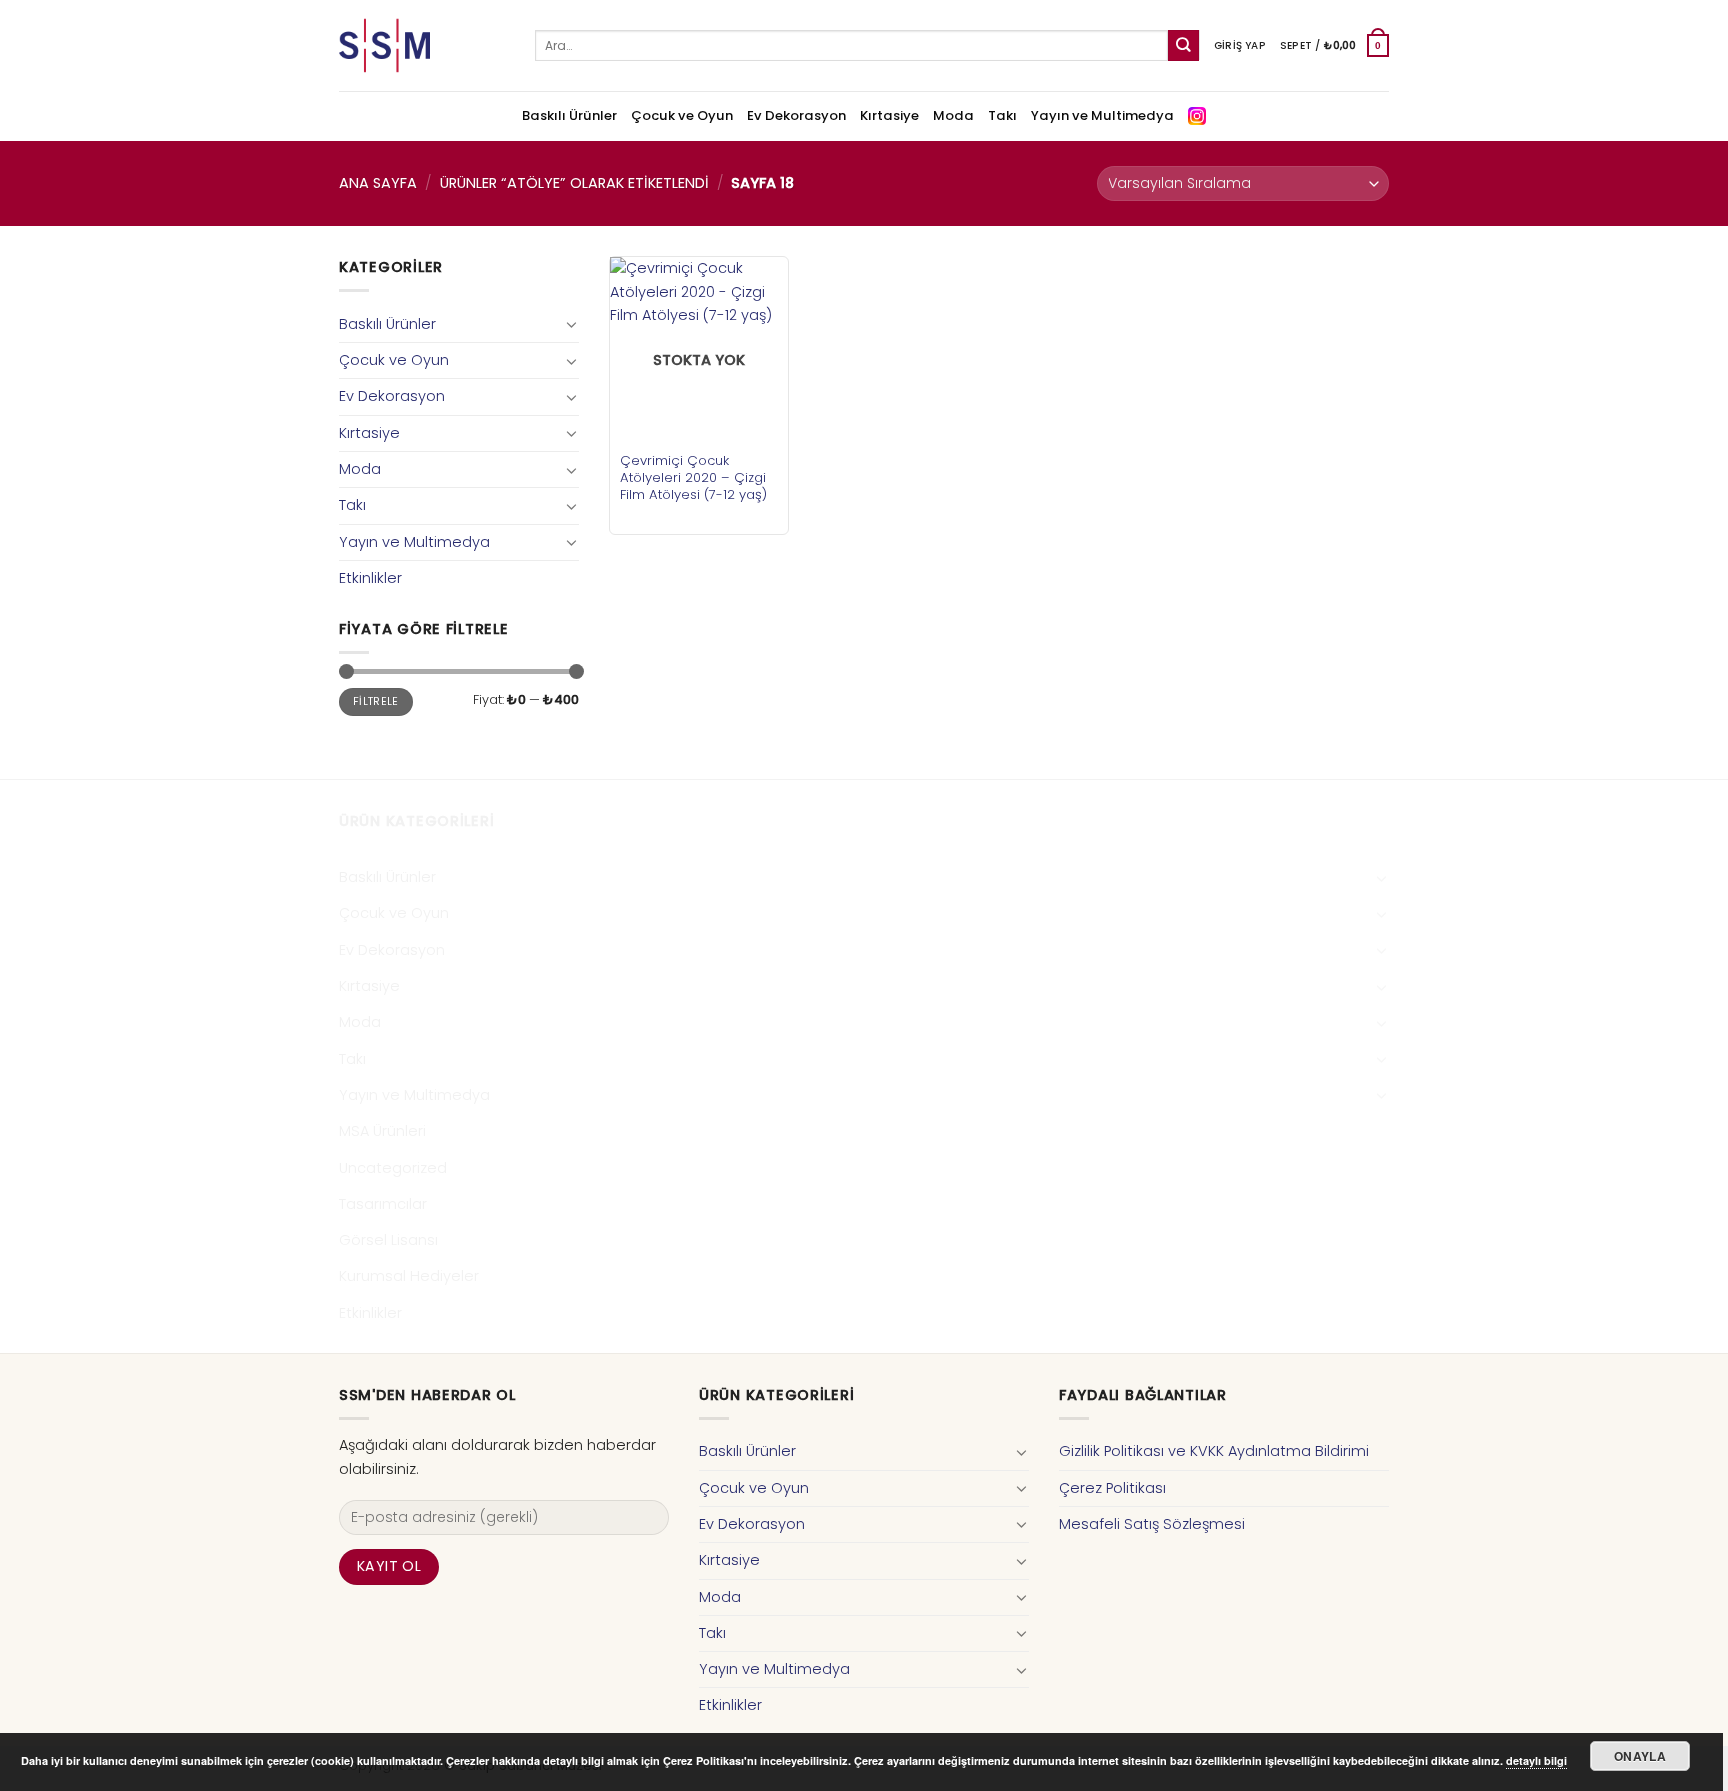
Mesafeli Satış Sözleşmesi (1152, 1524)
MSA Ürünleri (382, 1131)
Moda (953, 115)
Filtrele (376, 701)
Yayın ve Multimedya (1102, 115)
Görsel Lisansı (388, 1240)
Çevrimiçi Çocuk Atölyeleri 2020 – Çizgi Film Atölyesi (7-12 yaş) (693, 477)
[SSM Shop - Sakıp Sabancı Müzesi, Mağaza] (422, 45)
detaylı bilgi (1536, 1760)
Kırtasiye (889, 115)
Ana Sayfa (378, 183)
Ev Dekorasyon (796, 115)
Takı (1002, 115)
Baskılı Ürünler (569, 115)
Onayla (1640, 1756)
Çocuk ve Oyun (682, 115)
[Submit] (1183, 45)
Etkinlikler (370, 578)
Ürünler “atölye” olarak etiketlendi (574, 183)
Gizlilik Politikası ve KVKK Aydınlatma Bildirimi (1214, 1451)
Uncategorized (393, 1168)
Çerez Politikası (1112, 1488)
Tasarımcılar (383, 1204)
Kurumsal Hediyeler (409, 1276)
